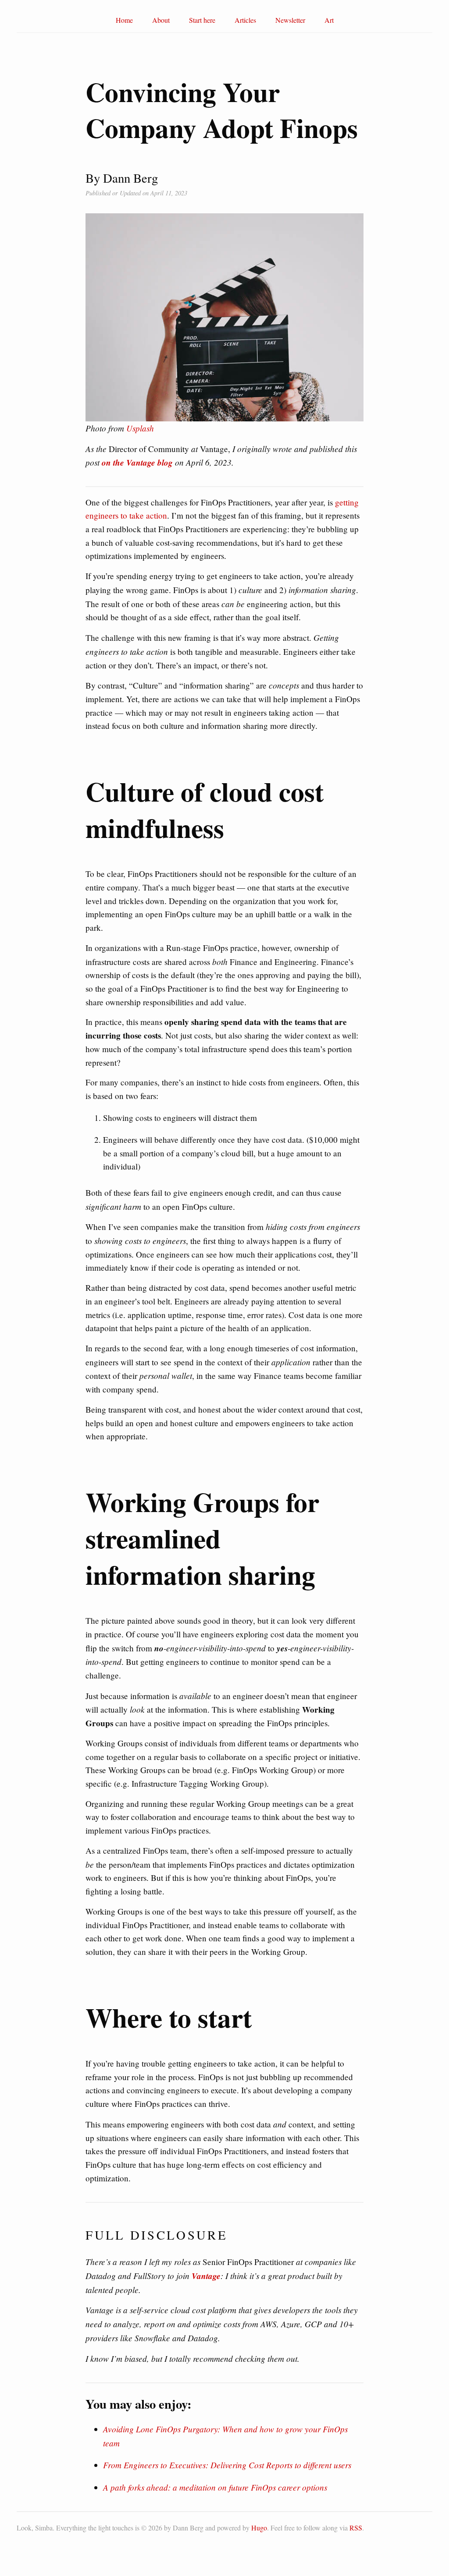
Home (124, 20)
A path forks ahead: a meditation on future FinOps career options (215, 2487)
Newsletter (290, 20)
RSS (356, 2528)
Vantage (206, 2276)
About (161, 20)
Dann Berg (188, 2528)
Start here (202, 20)
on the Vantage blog (137, 462)
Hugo (259, 2528)
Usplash (140, 428)
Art (329, 20)
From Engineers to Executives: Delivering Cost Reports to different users (227, 2465)
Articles (245, 20)
